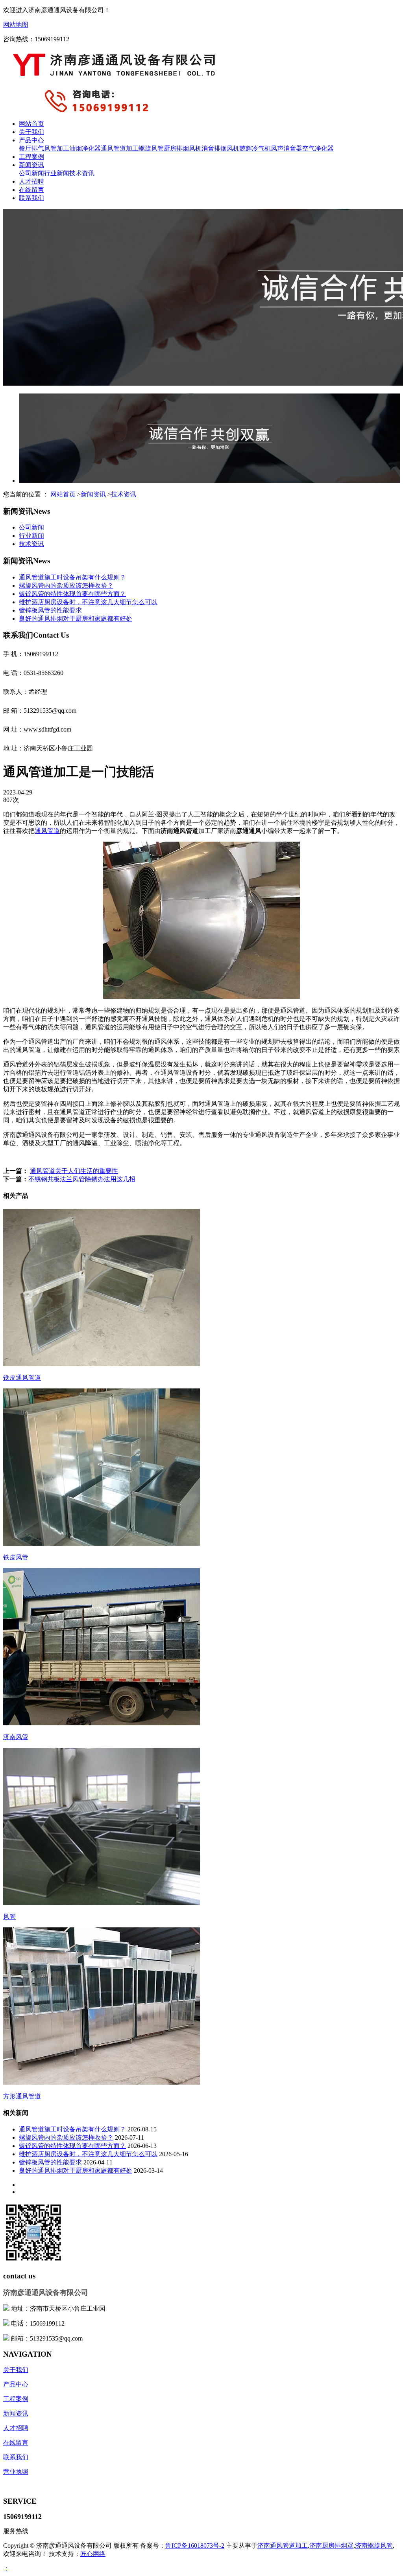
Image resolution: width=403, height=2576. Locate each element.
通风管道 (47, 831)
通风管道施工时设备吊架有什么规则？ (72, 577)
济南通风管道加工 (283, 2546)
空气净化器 (318, 148)
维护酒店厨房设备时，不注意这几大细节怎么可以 (88, 602)
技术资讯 (82, 173)
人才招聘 (31, 181)
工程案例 (31, 157)
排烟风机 (227, 148)
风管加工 (57, 148)
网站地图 (16, 25)
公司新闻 (31, 173)
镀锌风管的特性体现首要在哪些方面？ (72, 594)
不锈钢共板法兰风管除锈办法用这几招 (82, 1179)
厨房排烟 (176, 148)
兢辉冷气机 (255, 148)
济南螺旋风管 (374, 2546)
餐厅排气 (31, 148)
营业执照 (16, 2472)
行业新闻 (57, 173)
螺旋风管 (151, 148)
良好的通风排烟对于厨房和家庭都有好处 (76, 619)
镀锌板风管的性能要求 (50, 610)
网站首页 (31, 124)
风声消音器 (287, 148)
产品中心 (31, 140)
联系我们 (31, 198)
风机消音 (201, 148)
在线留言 (31, 190)
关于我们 (31, 132)
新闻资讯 (31, 165)
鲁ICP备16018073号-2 (195, 2546)
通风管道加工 (120, 148)
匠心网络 (93, 2554)
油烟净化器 (85, 148)
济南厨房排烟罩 (331, 2546)
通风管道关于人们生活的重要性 (74, 1171)
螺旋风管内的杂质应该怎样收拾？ (66, 586)
